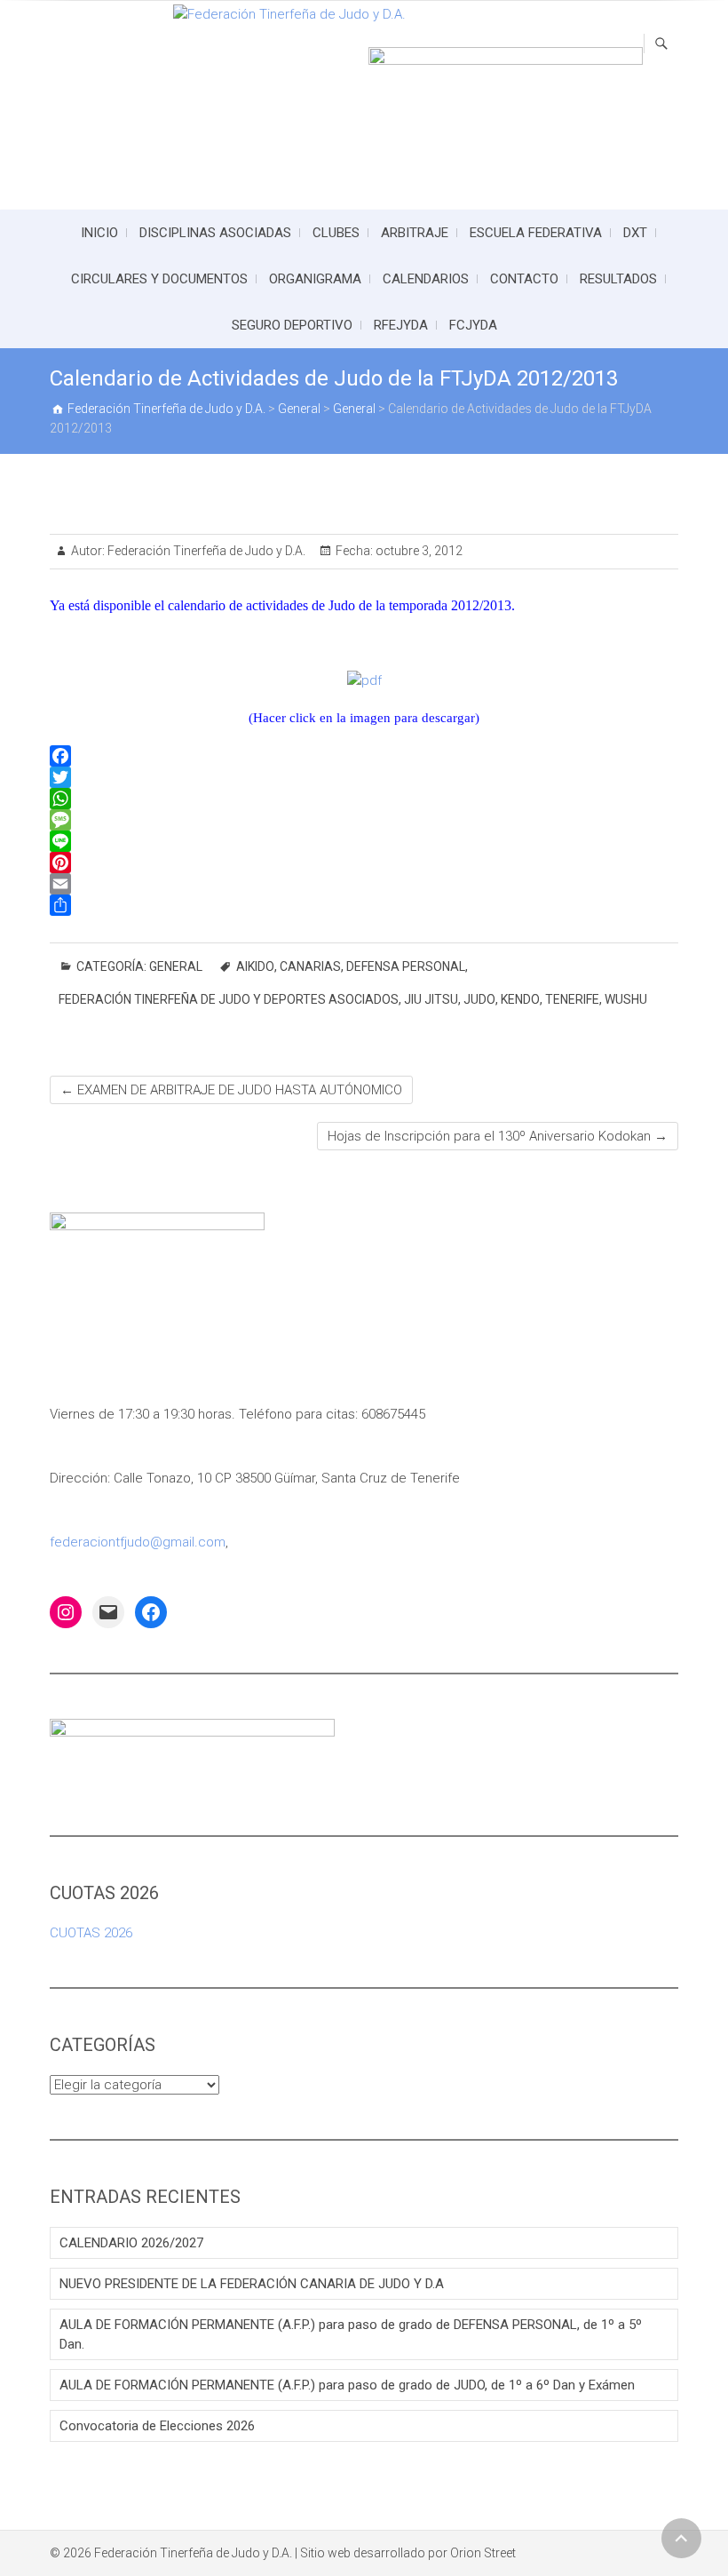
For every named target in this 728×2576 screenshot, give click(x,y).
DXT (635, 233)
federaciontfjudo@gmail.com (138, 1542)
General (176, 966)
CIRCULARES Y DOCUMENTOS (159, 279)
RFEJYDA (401, 325)
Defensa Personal (406, 966)
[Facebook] (364, 756)
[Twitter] (364, 777)
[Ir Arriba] (681, 2538)
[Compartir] (364, 905)
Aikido (255, 966)
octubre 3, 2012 (418, 551)
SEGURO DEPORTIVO (292, 325)
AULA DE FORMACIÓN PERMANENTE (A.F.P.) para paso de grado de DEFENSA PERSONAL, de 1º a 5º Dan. (351, 2334)
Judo (479, 999)
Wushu (626, 999)
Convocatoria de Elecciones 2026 (157, 2426)
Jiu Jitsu (431, 999)
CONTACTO (524, 279)
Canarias (310, 966)
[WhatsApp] (364, 799)
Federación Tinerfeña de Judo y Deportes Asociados (229, 999)
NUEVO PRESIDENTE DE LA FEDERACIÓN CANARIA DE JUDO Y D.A (252, 2284)
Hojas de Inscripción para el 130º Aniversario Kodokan (498, 1136)
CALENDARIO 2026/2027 (131, 2243)
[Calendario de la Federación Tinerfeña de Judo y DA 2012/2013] (364, 680)
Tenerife (572, 999)
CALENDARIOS (426, 279)
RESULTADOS (618, 279)
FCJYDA (473, 325)
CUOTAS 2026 (91, 1933)
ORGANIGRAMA (315, 279)
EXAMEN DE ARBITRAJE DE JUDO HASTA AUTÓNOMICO (231, 1090)
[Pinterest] (364, 863)
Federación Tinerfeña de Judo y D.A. (205, 551)
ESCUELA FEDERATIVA (536, 233)
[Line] (364, 841)
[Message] (364, 820)
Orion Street (483, 2553)
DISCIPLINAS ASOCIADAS (215, 233)
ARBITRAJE (415, 233)
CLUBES (336, 233)
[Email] (364, 884)
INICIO (99, 233)
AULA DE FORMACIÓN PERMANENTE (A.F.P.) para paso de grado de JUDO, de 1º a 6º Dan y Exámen (347, 2385)
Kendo (520, 999)
